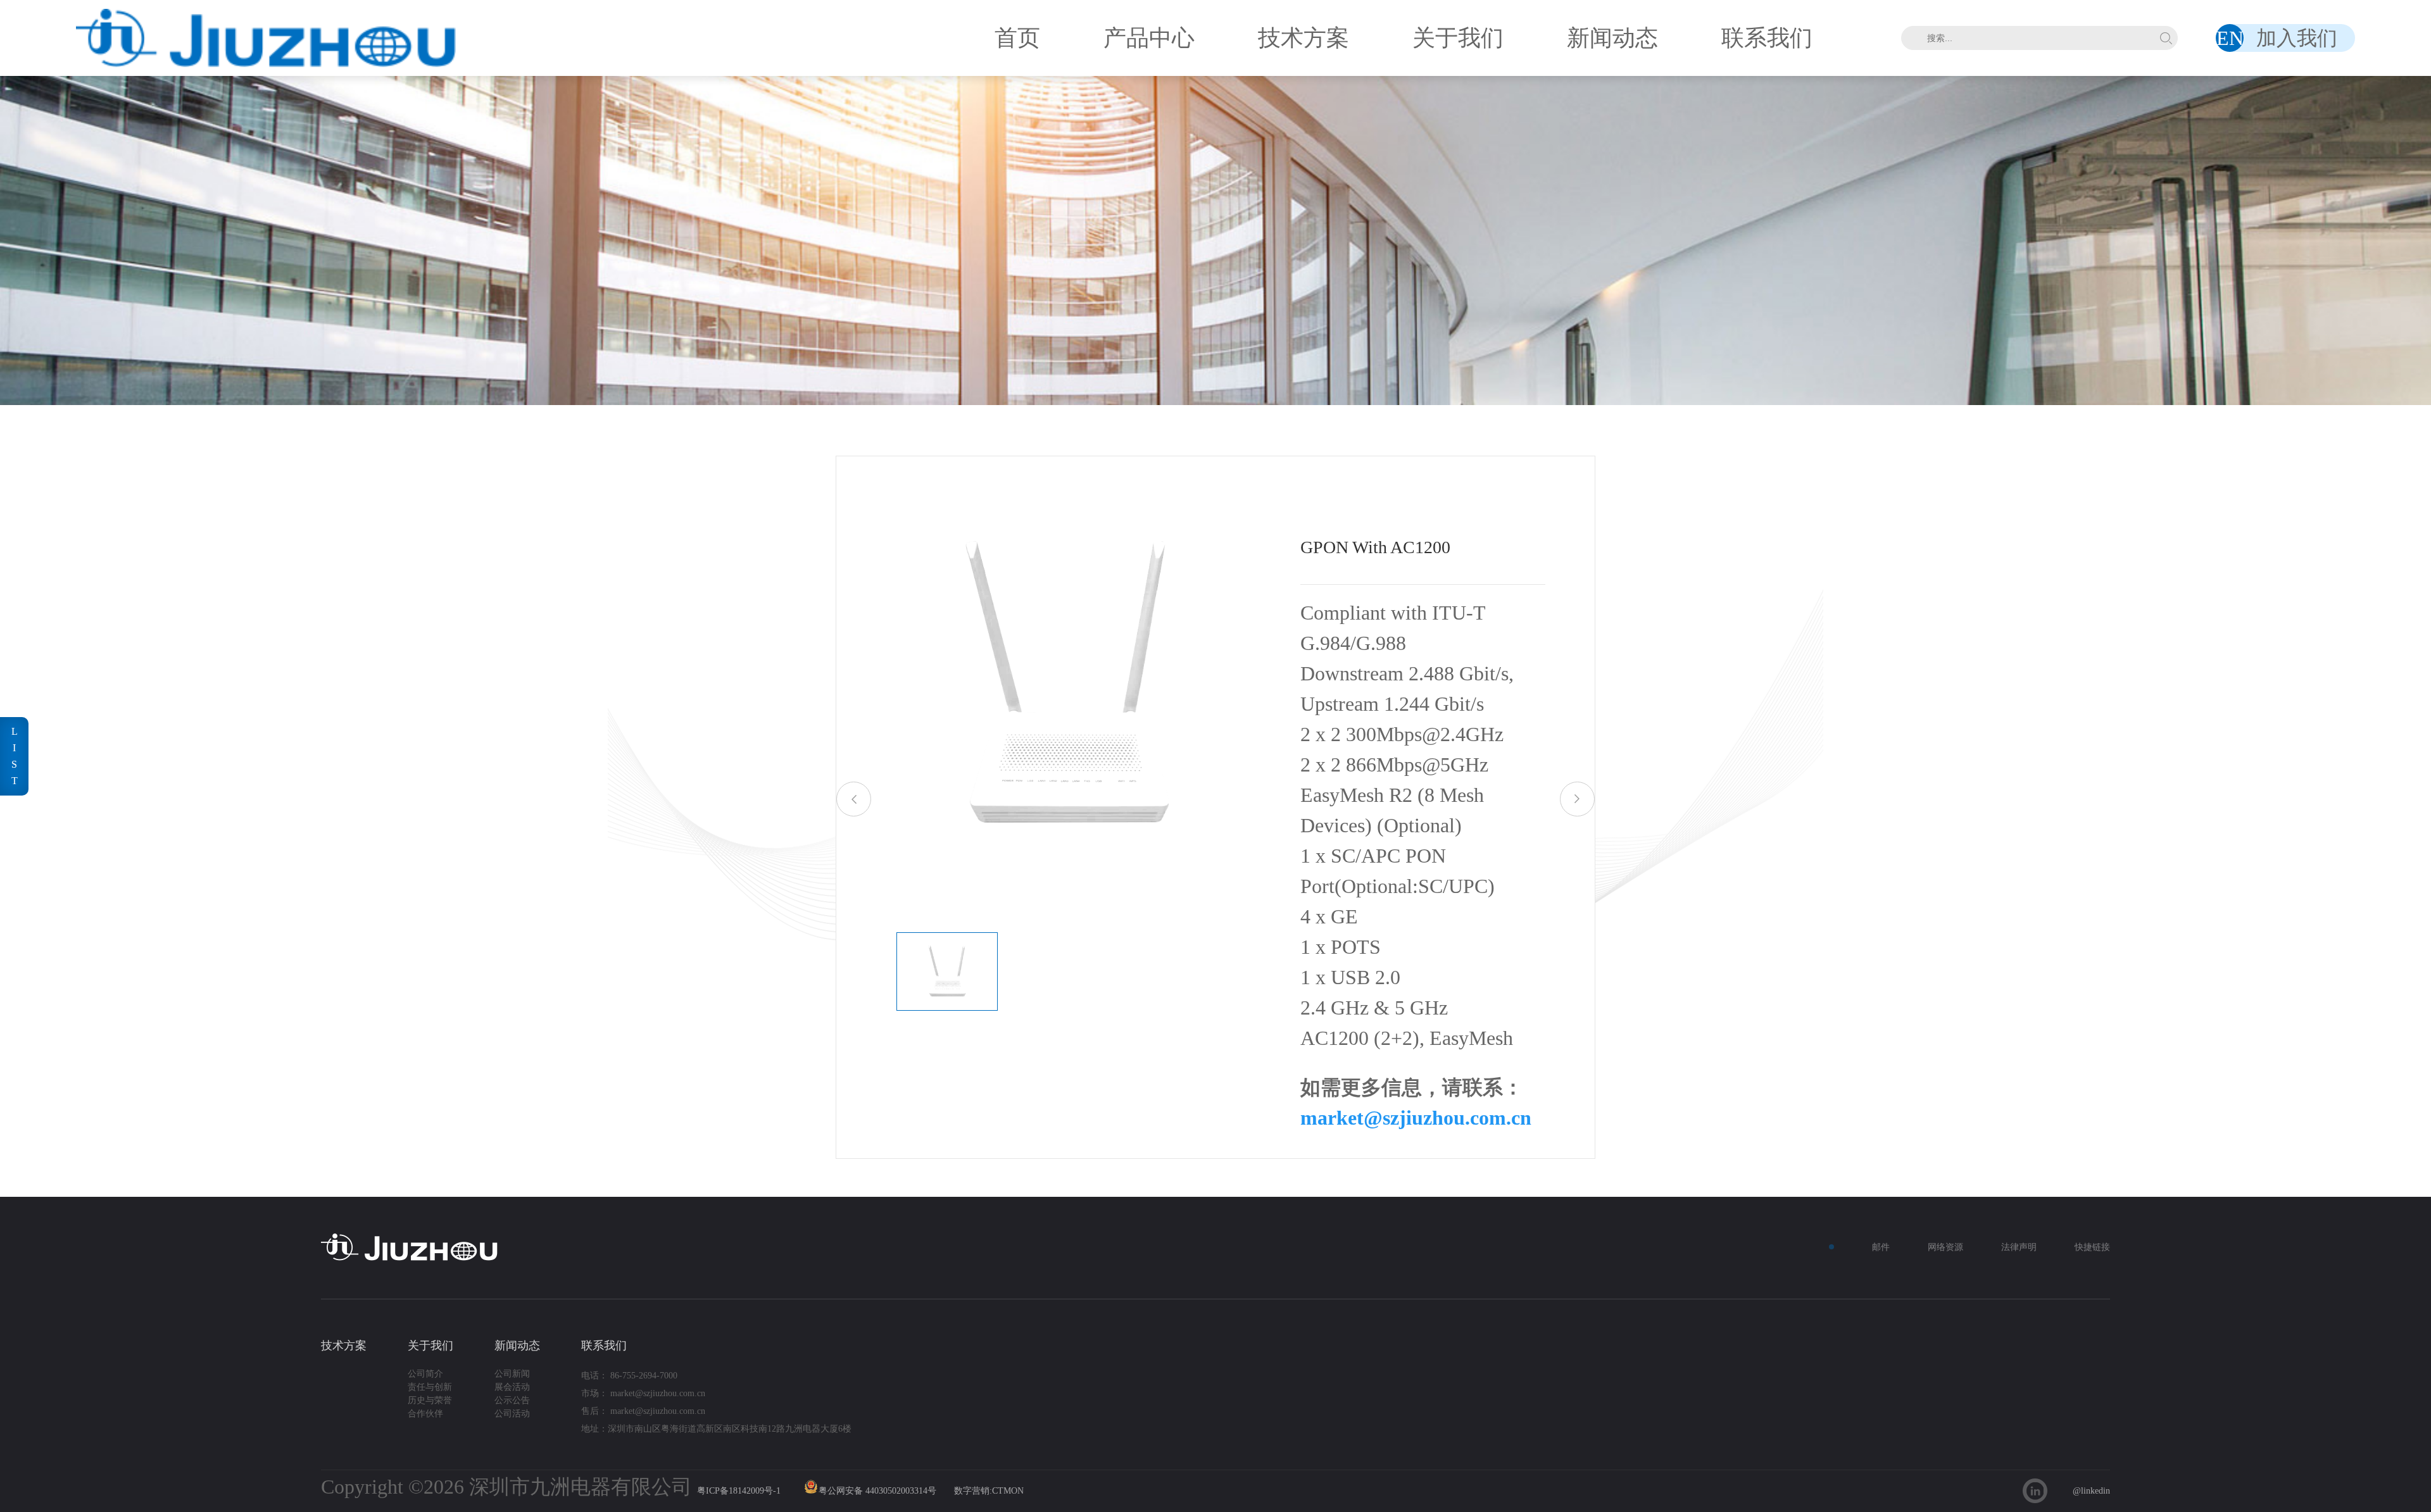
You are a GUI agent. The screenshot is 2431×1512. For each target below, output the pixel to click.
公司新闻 (512, 1374)
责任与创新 (430, 1387)
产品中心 (1149, 38)
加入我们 (2297, 38)
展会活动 (512, 1387)
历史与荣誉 (430, 1400)
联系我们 (1767, 38)
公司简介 (425, 1374)
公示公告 (512, 1400)
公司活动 (512, 1414)
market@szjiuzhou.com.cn (1416, 1118)
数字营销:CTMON (989, 1491)
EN (2230, 38)
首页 (1017, 38)
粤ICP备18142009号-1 (739, 1491)
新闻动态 (1612, 38)
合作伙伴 (425, 1414)
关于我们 (1458, 38)
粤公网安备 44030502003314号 (877, 1491)
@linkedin (2091, 1491)
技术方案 (1303, 38)
